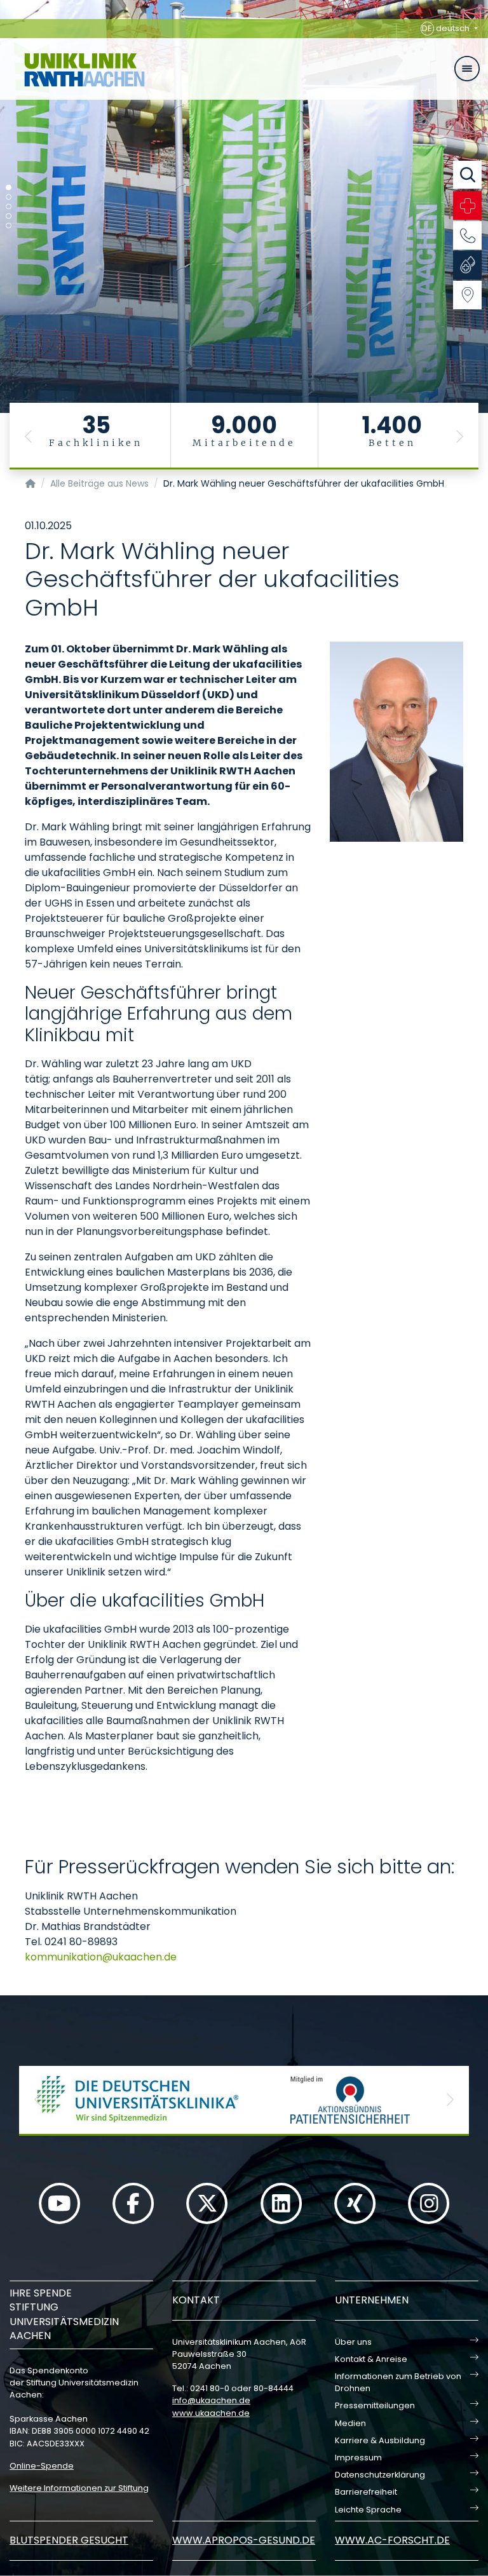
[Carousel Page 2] (9, 197)
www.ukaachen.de (211, 2413)
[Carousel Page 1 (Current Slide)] (9, 188)
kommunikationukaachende (101, 1957)
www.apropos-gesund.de (244, 2540)
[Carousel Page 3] (9, 207)
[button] (29, 436)
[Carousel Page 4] (9, 216)
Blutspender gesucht (69, 2540)
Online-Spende (42, 2466)
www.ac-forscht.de (392, 2540)
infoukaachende (211, 2400)
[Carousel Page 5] (9, 226)
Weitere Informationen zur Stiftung (79, 2488)
